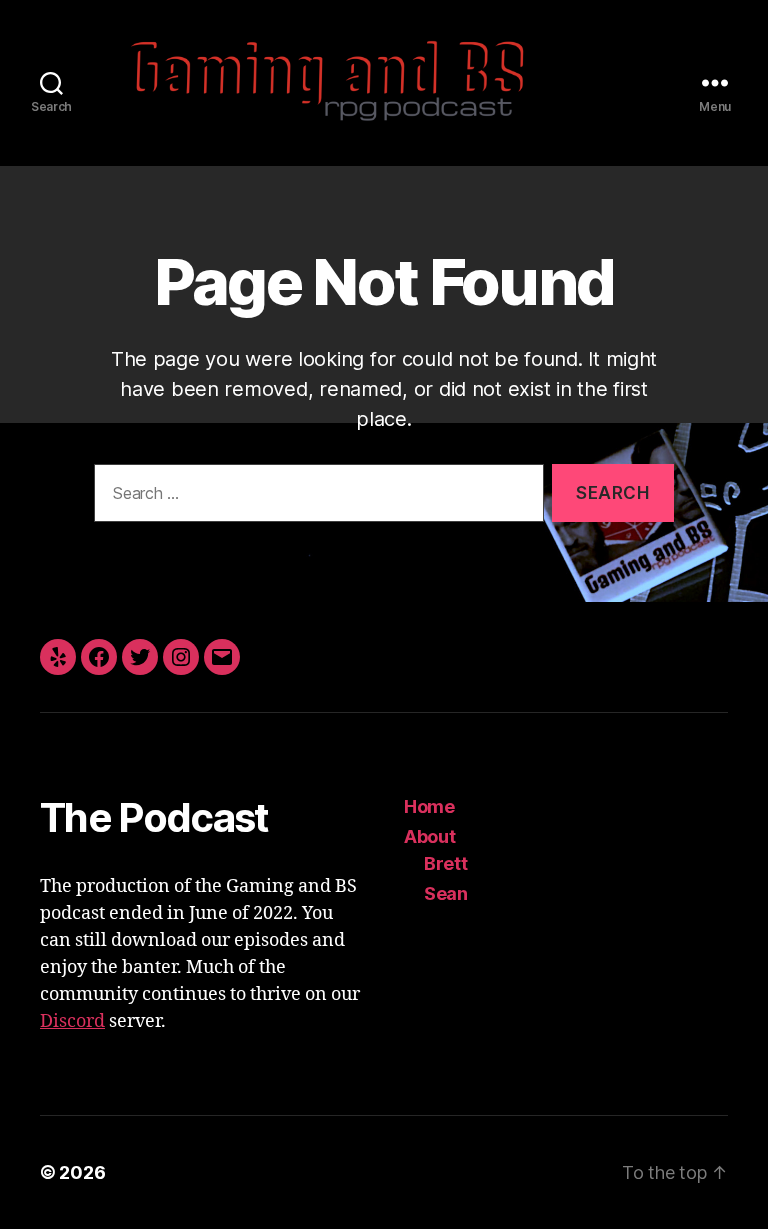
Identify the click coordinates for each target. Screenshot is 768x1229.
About (430, 836)
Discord (72, 1021)
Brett (446, 863)
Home (429, 806)
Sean (446, 893)
